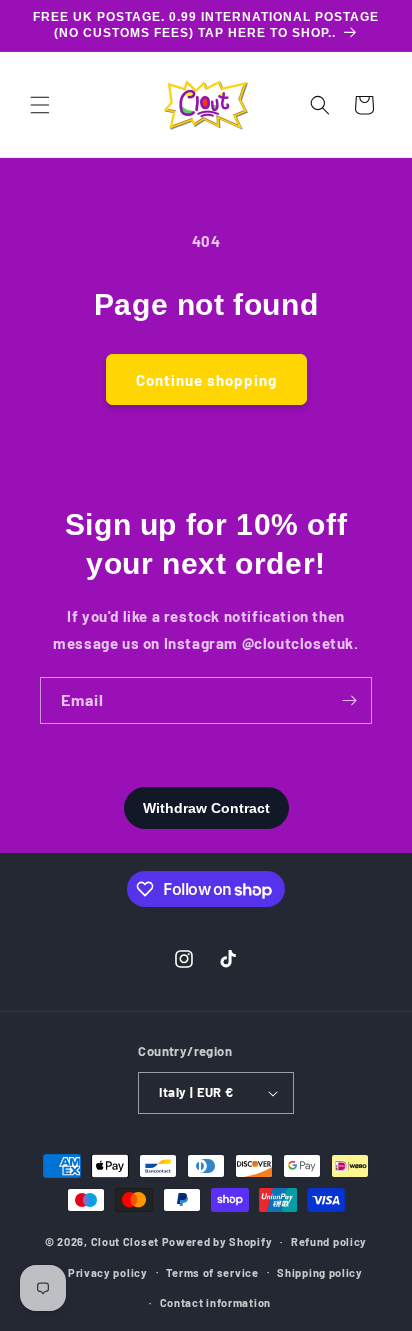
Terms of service (212, 1272)
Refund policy (329, 1241)
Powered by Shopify (217, 1241)
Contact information (215, 1302)
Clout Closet (126, 1241)
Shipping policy (320, 1272)
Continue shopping (206, 380)
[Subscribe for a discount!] (349, 700)
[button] (40, 105)
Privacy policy (108, 1272)
